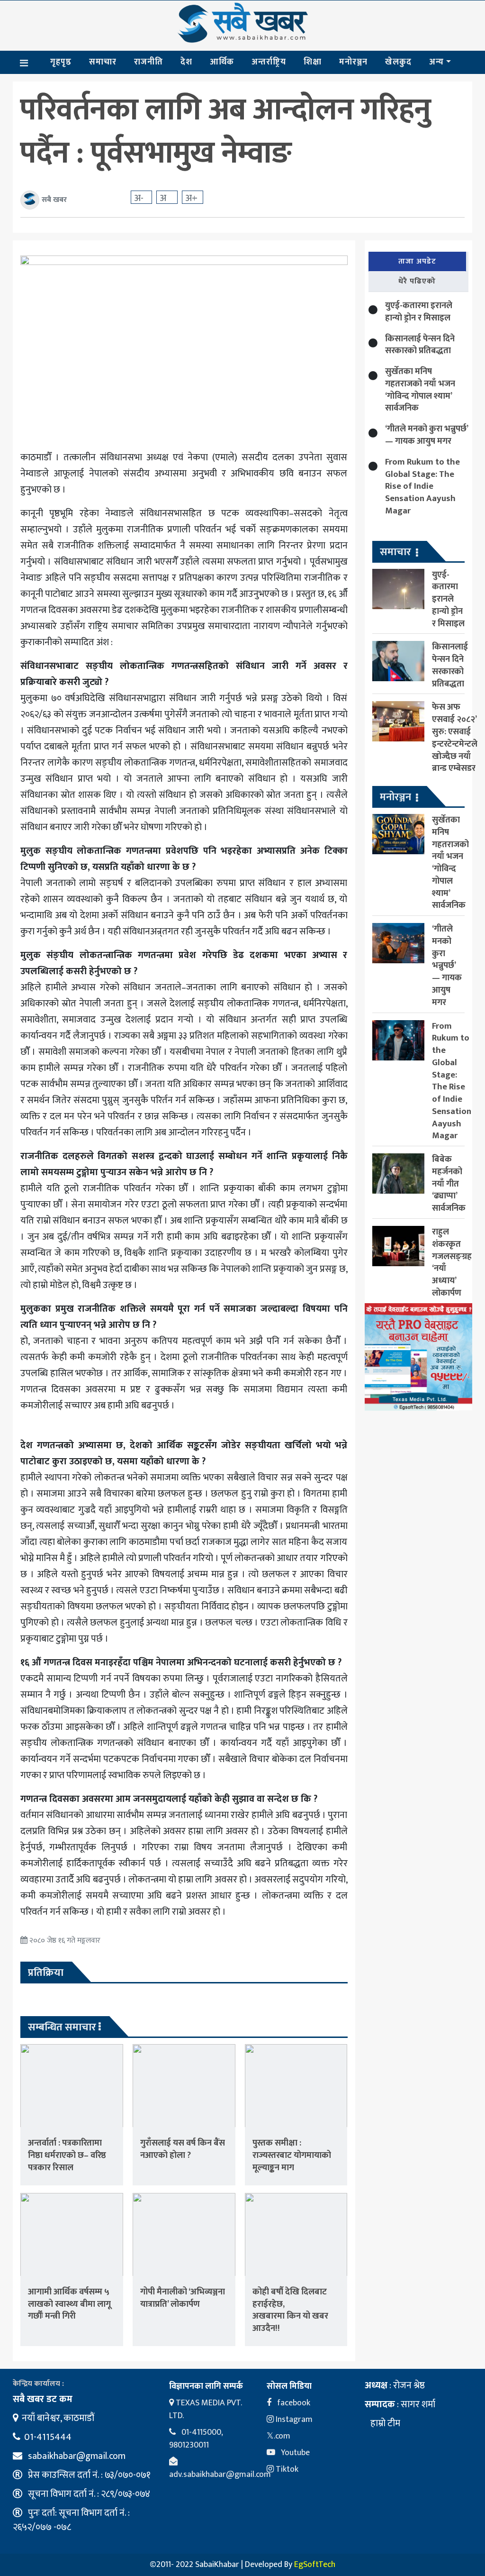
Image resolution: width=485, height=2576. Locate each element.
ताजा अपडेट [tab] (417, 261)
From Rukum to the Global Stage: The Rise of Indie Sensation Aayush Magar (422, 486)
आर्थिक (222, 62)
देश (186, 62)
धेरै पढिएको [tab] (417, 281)
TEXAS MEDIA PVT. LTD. (205, 2409)
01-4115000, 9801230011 (196, 2439)
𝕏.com (278, 2436)
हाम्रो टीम (384, 2423)
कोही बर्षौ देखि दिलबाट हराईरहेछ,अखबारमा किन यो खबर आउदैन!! (290, 2310)
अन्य (436, 62)
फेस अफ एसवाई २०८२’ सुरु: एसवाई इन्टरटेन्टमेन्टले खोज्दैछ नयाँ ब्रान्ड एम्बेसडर (455, 738)
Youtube (294, 2453)
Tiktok (286, 2469)
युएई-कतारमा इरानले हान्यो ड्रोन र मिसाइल (419, 312)
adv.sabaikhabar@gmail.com (220, 2475)
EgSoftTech (315, 2565)
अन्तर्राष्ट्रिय (269, 62)
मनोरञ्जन (353, 62)
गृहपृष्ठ (61, 62)
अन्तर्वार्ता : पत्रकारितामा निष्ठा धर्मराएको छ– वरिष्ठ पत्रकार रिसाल (67, 2155)
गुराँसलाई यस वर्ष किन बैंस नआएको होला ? (183, 2149)
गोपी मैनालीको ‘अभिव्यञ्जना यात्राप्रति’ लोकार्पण (183, 2298)
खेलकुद (398, 62)
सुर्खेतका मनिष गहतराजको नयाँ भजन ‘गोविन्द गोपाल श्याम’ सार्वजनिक (420, 390)
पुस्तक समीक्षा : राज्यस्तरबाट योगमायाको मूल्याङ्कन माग (292, 2155)
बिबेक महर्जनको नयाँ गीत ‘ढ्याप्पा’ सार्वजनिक (449, 1184)
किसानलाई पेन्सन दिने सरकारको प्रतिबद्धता (420, 345)
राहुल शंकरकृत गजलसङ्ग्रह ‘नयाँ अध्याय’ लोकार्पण (452, 1262)
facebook (293, 2403)
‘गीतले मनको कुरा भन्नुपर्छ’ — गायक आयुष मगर (427, 435)
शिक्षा (313, 62)
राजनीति (148, 62)
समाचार (103, 62)
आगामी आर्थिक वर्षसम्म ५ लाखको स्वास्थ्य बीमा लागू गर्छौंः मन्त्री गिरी (69, 2304)
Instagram (293, 2420)
